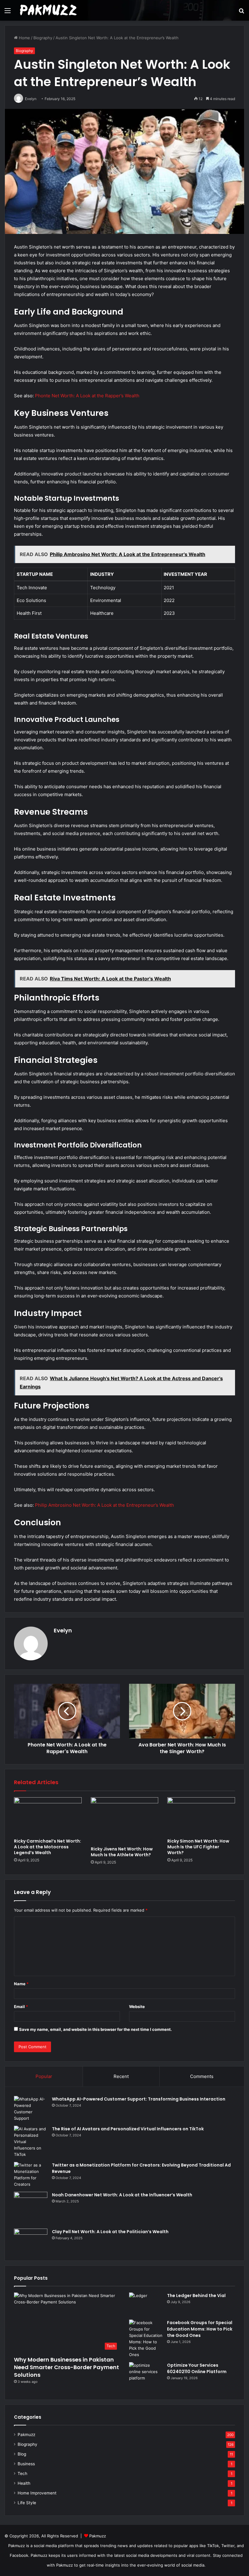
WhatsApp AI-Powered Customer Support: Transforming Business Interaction (139, 2099)
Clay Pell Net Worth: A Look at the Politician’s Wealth (110, 2232)
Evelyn (63, 1630)
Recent (121, 2076)
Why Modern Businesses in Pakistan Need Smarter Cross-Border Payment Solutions (67, 2367)
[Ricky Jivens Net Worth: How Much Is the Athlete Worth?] (125, 1820)
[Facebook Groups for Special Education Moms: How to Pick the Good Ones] (146, 2339)
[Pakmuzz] (49, 10)
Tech (22, 2473)
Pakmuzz (26, 2435)
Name (21, 1984)
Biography (43, 38)
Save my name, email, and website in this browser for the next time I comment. (96, 2029)
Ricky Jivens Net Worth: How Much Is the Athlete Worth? (122, 1852)
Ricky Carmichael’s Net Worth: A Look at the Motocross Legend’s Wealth (48, 1847)
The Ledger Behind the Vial (196, 2296)
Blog (22, 2454)
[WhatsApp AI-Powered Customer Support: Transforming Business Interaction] (31, 2109)
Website (137, 2007)
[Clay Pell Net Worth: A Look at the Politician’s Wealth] (31, 2240)
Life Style (27, 2503)
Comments (202, 2076)
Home (24, 38)
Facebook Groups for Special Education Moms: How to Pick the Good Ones (200, 2329)
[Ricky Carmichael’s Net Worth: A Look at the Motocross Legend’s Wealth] (48, 1816)
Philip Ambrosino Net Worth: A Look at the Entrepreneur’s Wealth (104, 1505)
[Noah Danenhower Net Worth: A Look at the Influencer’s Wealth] (31, 2208)
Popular (44, 2076)
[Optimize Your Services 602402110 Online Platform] (146, 2374)
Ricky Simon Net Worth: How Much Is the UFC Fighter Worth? (198, 1847)
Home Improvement (37, 2493)
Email (21, 2007)
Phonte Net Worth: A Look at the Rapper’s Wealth (87, 396)
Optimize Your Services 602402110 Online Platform (197, 2368)
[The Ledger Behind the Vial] (146, 2304)
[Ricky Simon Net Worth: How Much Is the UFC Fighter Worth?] (201, 1816)
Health (24, 2483)
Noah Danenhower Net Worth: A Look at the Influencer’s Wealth (122, 2195)
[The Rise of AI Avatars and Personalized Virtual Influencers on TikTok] (31, 2142)
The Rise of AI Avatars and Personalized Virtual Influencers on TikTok (128, 2129)
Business (26, 2464)
